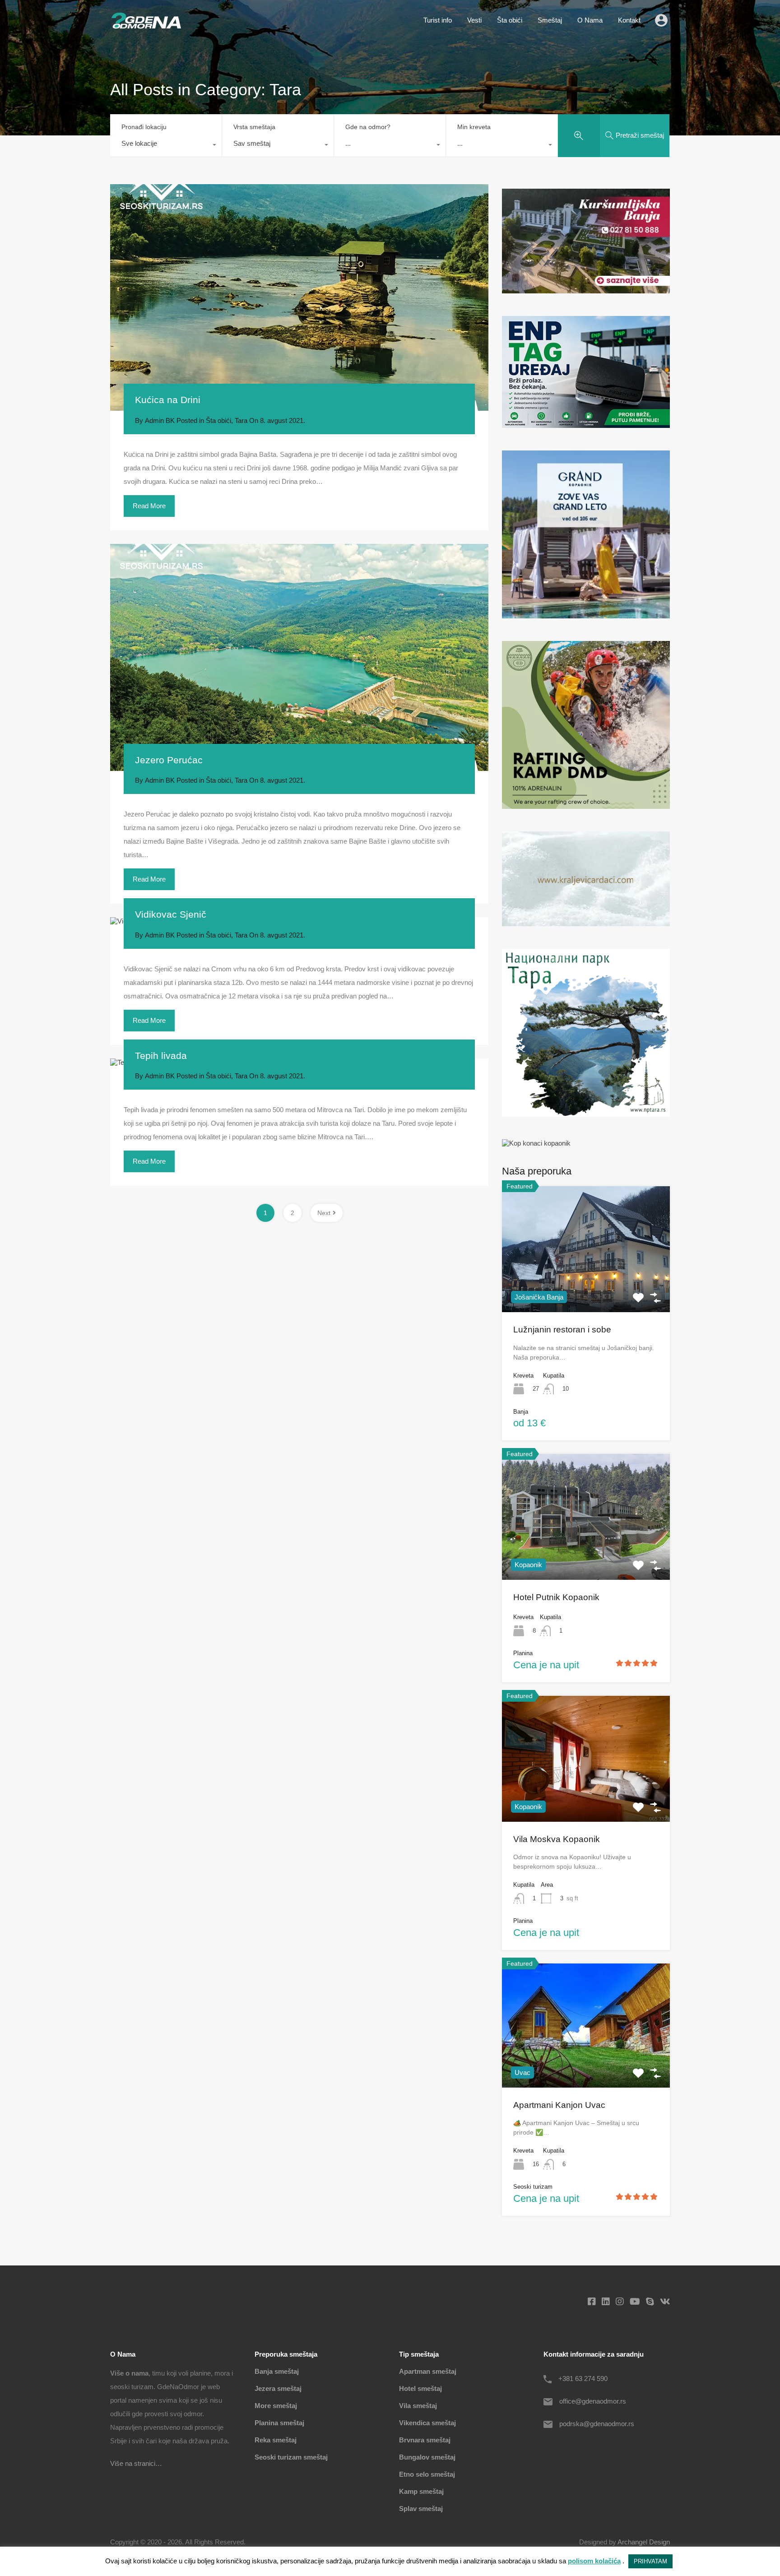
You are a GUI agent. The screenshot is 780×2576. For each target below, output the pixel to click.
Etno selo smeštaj (427, 2474)
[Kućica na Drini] (299, 298)
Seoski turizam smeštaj (291, 2457)
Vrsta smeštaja (254, 127)
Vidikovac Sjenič (171, 914)
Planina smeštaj (279, 2423)
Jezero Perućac (169, 760)
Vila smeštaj (418, 2406)
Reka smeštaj (276, 2440)
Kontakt (629, 20)
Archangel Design (644, 2542)
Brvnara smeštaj (425, 2440)
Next (324, 1213)
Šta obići (510, 20)
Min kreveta (474, 127)
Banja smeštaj (277, 2371)
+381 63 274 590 (583, 2379)
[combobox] (166, 146)
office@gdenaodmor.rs (593, 2401)
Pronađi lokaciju (144, 127)
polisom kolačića (594, 2561)
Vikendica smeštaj (427, 2423)
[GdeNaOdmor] (146, 26)
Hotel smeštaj (420, 2388)
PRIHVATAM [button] (650, 2561)
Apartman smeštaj (428, 2371)
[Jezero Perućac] (299, 657)
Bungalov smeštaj (427, 2457)
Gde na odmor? (368, 127)
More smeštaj (276, 2406)
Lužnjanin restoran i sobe (562, 1330)
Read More (149, 506)
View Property (586, 1287)
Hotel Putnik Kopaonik (556, 1597)
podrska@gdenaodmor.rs (597, 2424)
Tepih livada (161, 1056)
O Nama (590, 20)
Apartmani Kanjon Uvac (559, 2105)
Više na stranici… (136, 2463)
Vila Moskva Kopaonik (557, 1839)
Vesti (474, 20)
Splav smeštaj (421, 2509)
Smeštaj (550, 20)
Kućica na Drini (168, 400)
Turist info (438, 20)
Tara (241, 420)
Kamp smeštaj (421, 2491)
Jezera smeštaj (278, 2388)
